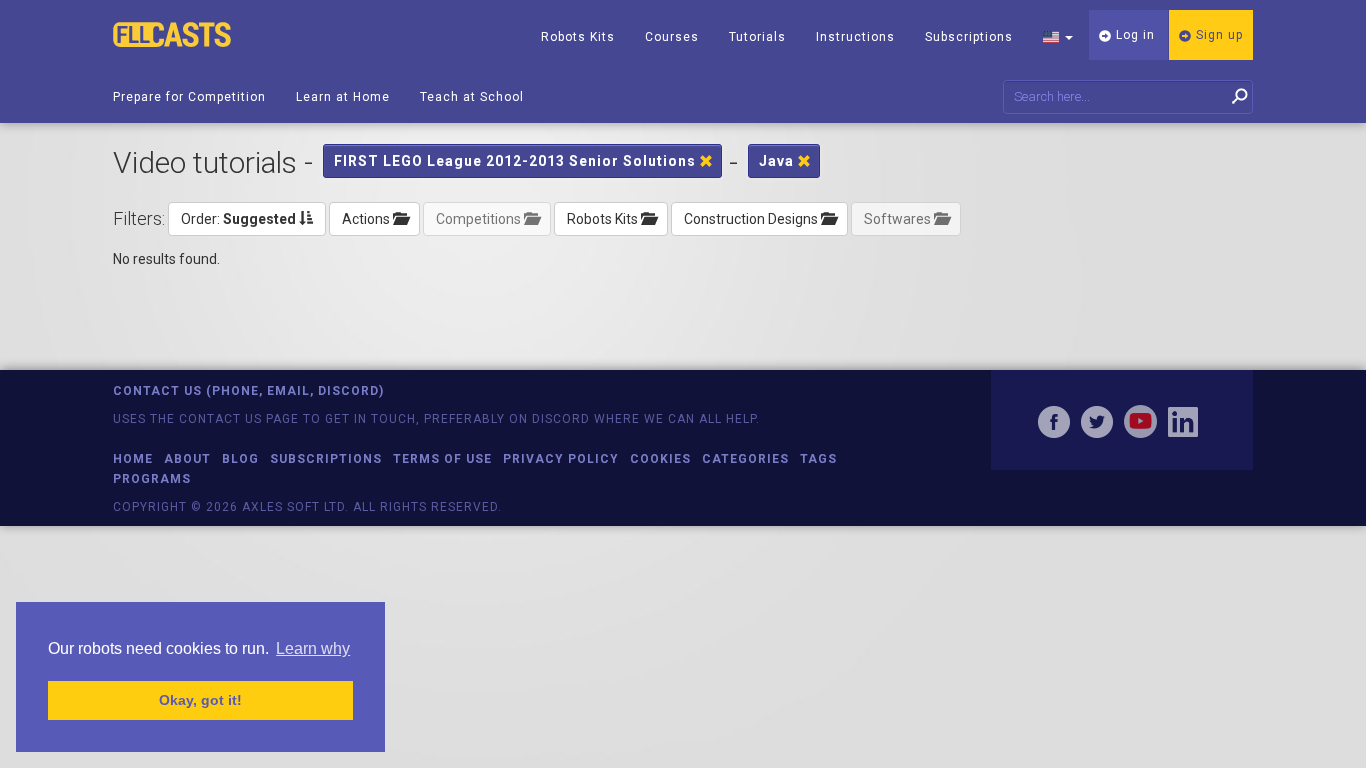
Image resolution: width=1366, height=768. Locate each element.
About (187, 459)
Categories (745, 459)
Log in (1133, 35)
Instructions (855, 37)
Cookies (660, 459)
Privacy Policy (561, 459)
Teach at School (472, 97)
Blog (240, 459)
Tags (818, 459)
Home (133, 459)
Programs (152, 479)
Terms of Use (442, 459)
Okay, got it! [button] (200, 700)
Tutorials (757, 37)
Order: (238, 219)
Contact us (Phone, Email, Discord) (248, 391)
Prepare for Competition (189, 97)
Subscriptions (969, 37)
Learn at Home (343, 97)
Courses (672, 37)
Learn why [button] (313, 648)
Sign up (1217, 35)
